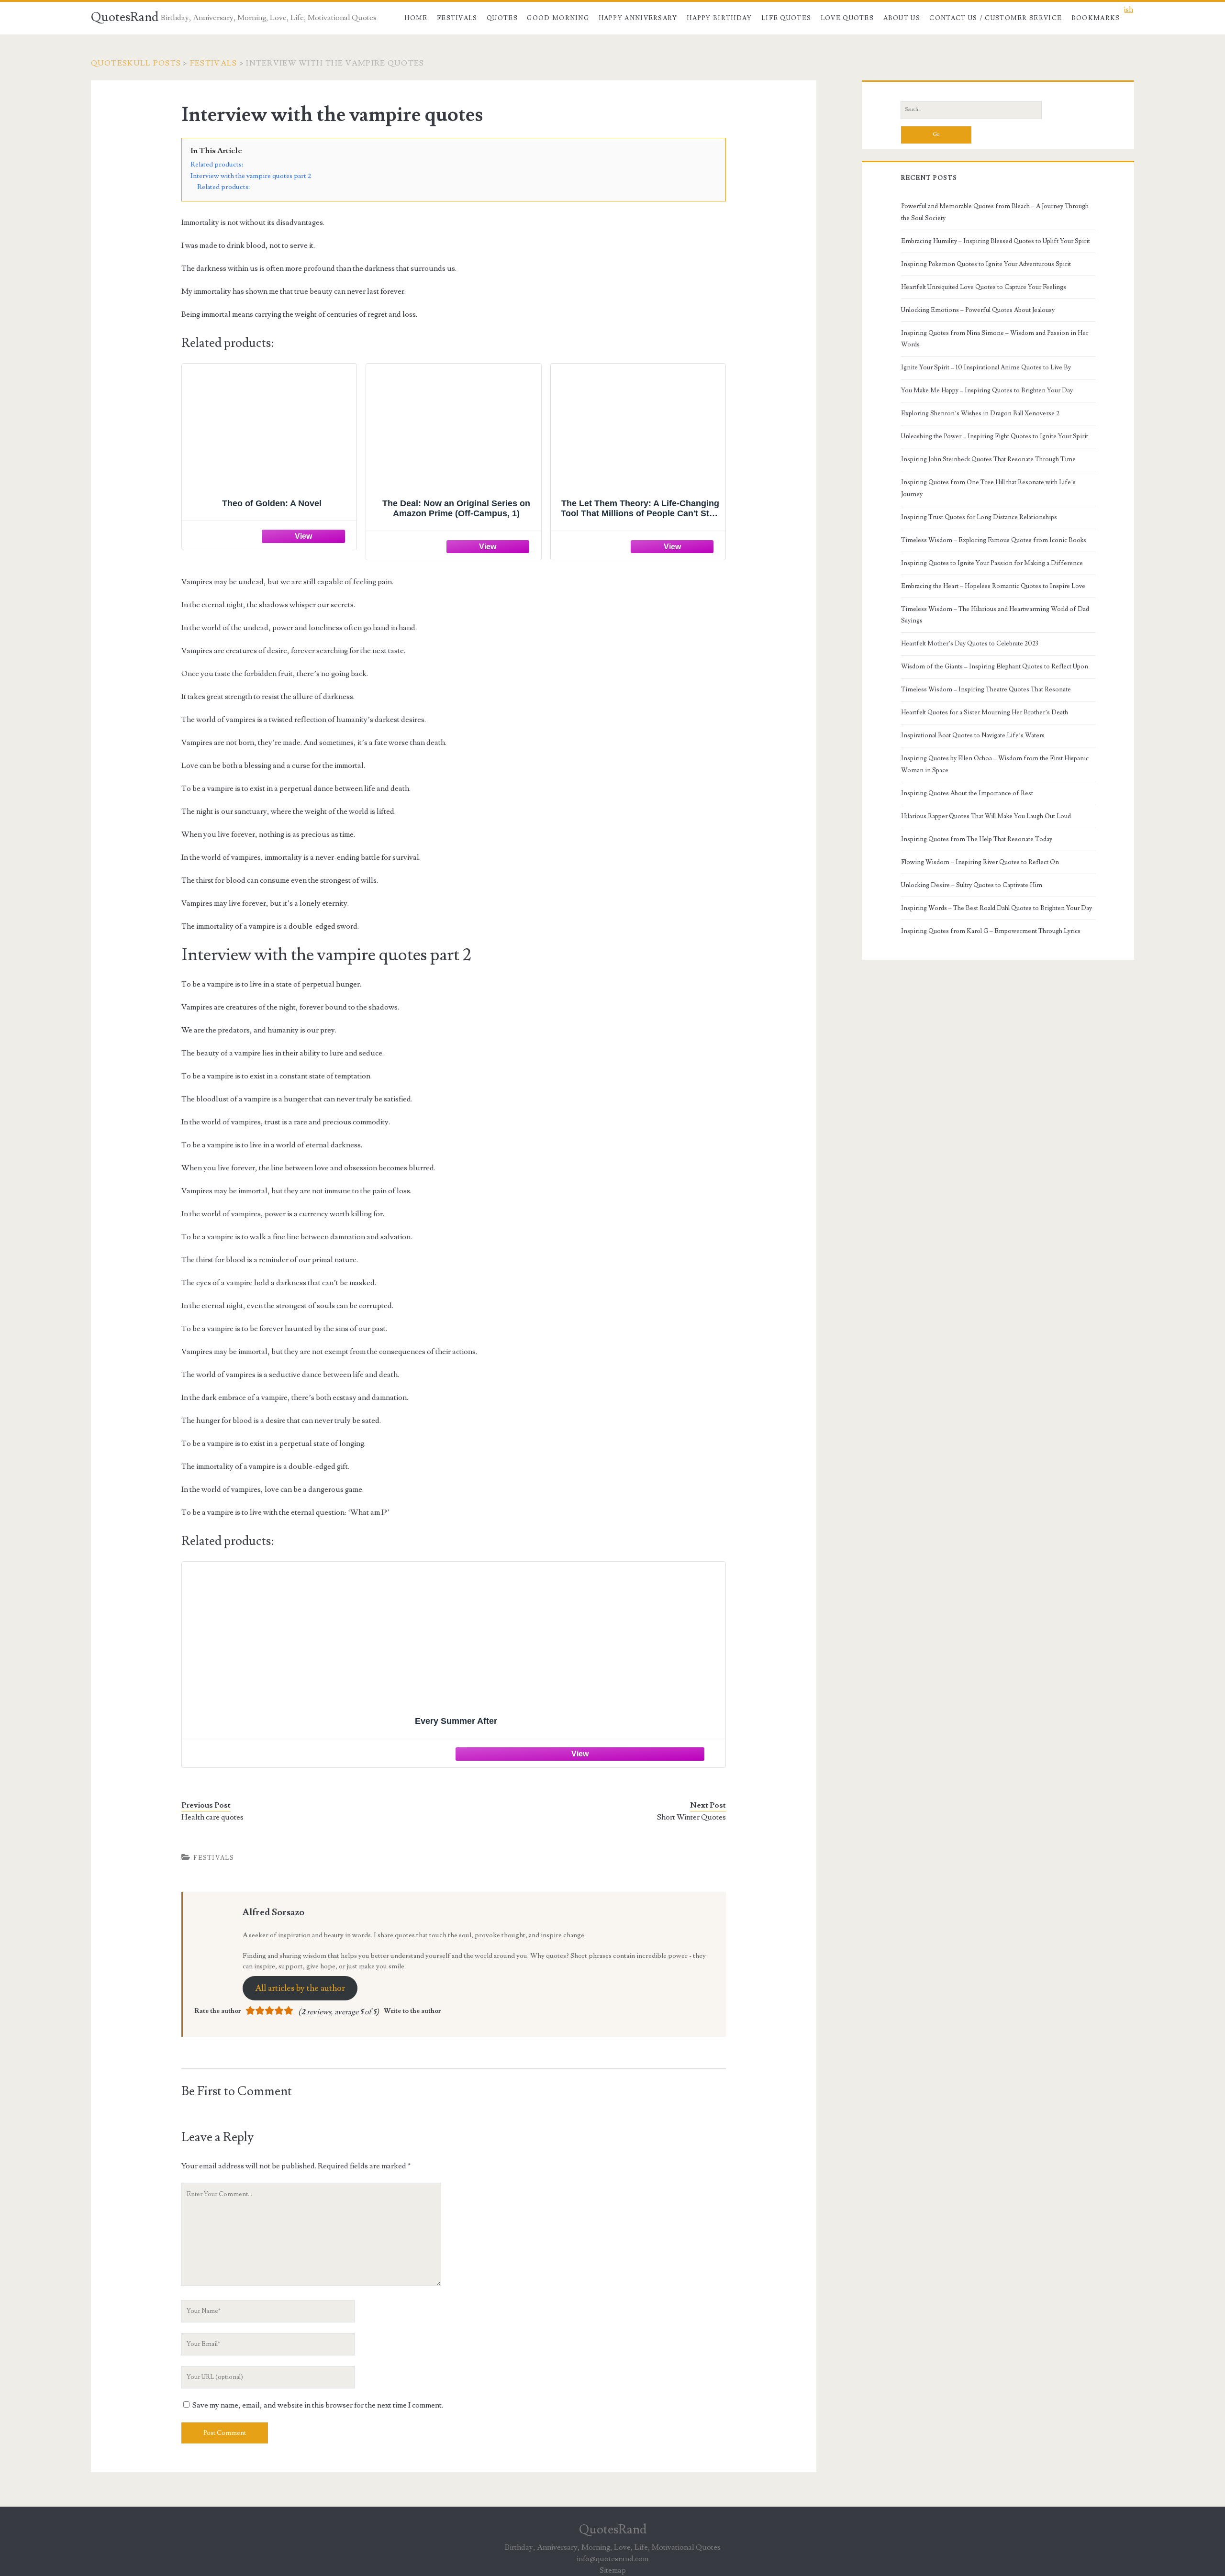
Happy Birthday (719, 18)
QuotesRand (125, 17)
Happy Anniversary (638, 18)
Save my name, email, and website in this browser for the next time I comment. (318, 2405)
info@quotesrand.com (612, 2559)
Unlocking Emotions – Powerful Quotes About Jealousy (978, 310)
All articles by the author (300, 1988)
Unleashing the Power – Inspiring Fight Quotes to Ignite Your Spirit (995, 436)
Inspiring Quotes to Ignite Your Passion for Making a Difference (992, 563)
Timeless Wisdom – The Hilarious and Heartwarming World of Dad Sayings (995, 615)
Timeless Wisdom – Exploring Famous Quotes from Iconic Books (994, 540)
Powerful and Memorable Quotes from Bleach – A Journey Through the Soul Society (995, 212)
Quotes (502, 18)
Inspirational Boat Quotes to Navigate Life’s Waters (973, 735)
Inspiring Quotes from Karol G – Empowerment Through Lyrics (991, 931)
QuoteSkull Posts (136, 63)
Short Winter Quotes (691, 1817)
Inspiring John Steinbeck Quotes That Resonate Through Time (988, 459)
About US (902, 18)
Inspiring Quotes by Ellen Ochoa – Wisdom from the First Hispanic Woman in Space (995, 764)
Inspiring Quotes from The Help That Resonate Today (977, 839)
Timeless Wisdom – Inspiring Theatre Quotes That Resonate (986, 689)
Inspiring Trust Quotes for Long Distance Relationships (979, 517)
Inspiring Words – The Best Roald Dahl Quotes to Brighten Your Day (997, 908)
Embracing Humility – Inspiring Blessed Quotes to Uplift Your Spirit (996, 241)
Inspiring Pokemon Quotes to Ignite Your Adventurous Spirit (986, 264)
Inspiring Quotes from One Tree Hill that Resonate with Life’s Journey (988, 488)
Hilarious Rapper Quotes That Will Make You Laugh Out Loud (986, 816)
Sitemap (613, 2570)
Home (416, 18)
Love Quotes (847, 18)
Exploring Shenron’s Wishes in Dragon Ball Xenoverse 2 (980, 413)
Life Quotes (786, 18)
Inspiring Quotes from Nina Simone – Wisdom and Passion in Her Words (995, 339)
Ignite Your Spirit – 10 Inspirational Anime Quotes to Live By (986, 367)
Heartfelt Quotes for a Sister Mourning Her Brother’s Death (985, 712)
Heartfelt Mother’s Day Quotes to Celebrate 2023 (970, 644)
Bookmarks (1096, 18)
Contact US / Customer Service (996, 18)
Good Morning (558, 18)
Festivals (457, 18)
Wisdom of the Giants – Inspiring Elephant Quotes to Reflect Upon (995, 666)
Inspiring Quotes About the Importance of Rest (967, 793)
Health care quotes (212, 1817)
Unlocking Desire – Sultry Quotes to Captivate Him (972, 885)
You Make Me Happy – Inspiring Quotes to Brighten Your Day (987, 390)
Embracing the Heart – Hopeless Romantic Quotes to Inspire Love (993, 586)
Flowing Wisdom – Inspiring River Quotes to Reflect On (980, 862)
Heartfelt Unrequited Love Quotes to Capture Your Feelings (984, 287)
